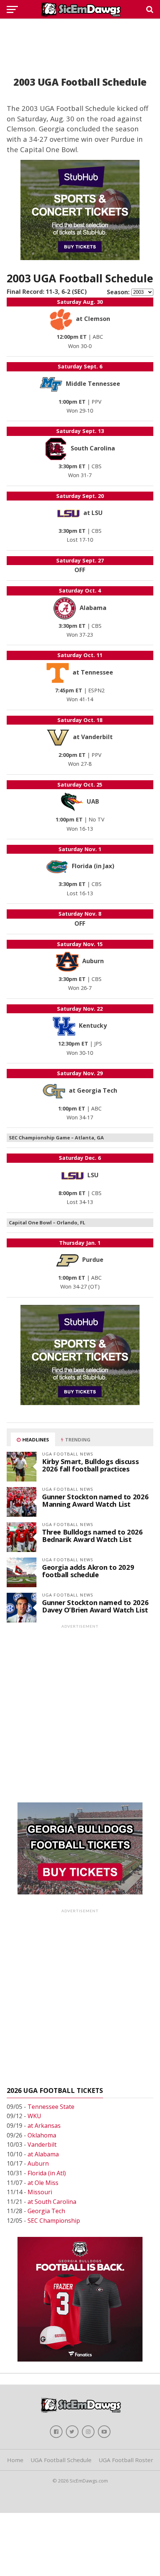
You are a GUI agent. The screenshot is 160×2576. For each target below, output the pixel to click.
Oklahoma (42, 2135)
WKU (34, 2116)
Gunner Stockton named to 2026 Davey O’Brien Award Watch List (95, 1606)
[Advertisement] (80, 39)
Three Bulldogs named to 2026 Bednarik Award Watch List (92, 1535)
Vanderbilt (42, 2145)
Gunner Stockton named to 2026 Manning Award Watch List (95, 1500)
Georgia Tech (46, 2211)
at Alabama (43, 2154)
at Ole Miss (43, 2183)
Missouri (40, 2192)
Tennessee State (51, 2107)
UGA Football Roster (126, 2460)
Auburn (38, 2163)
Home (15, 2460)
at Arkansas (44, 2126)
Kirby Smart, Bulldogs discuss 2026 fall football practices (90, 1465)
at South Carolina (52, 2202)
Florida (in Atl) (47, 2173)
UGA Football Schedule (61, 2460)
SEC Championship (54, 2221)
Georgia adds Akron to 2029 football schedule (88, 1571)
